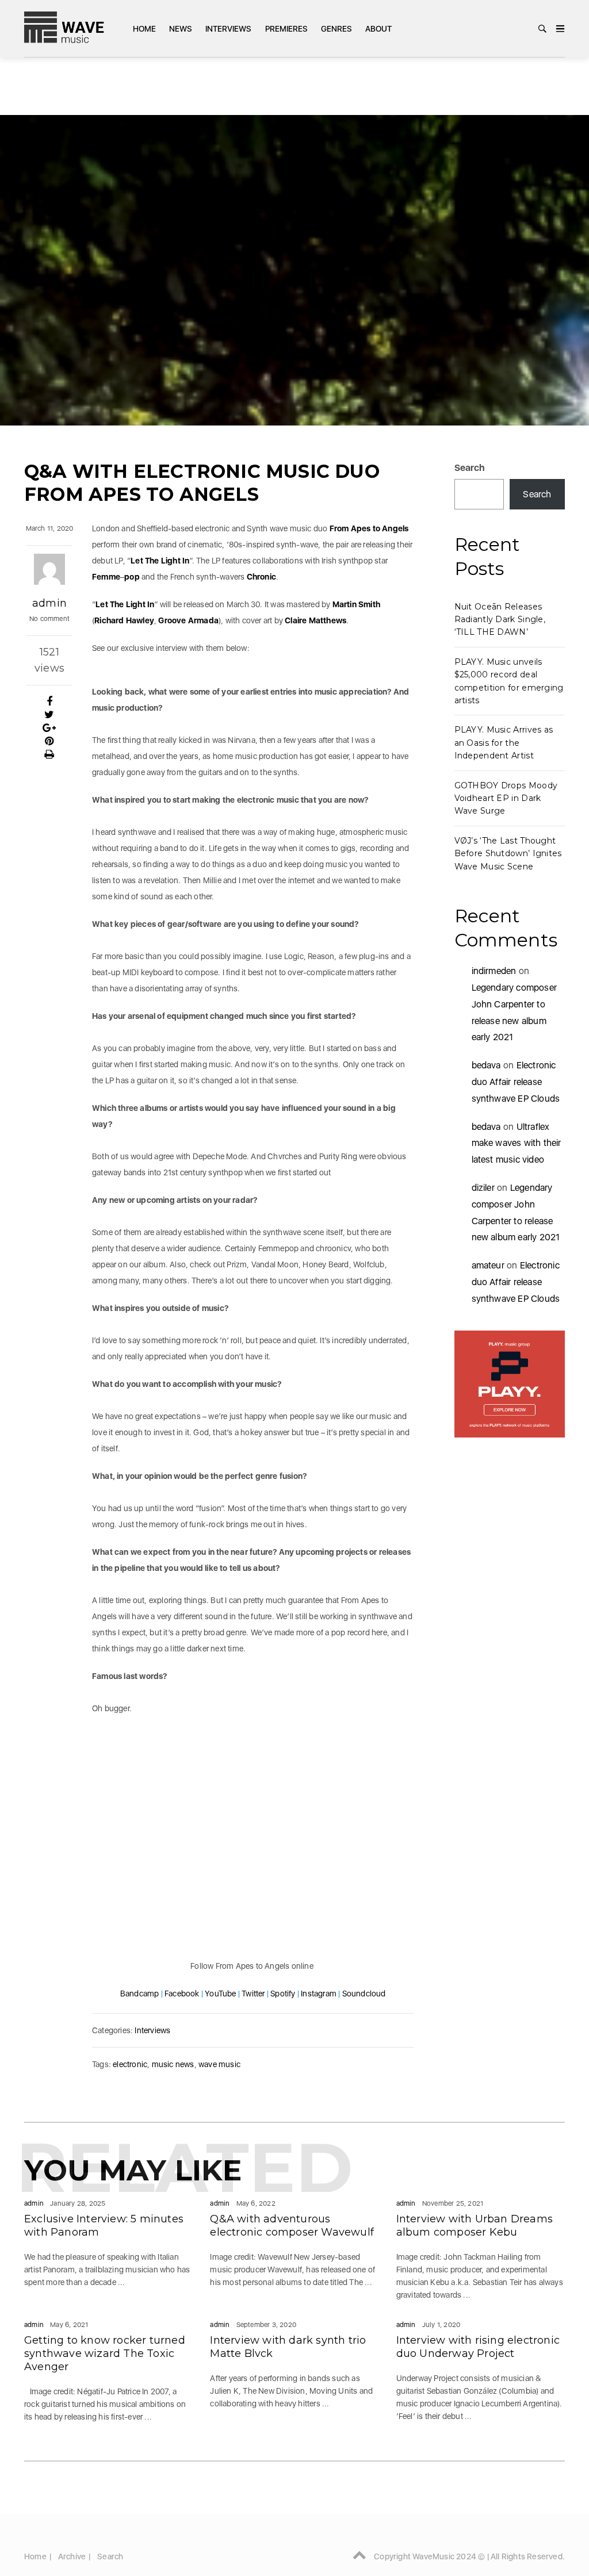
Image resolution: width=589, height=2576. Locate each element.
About (378, 29)
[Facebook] (49, 701)
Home (144, 29)
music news (173, 2064)
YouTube (220, 1994)
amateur (488, 1265)
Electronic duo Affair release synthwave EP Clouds (516, 1082)
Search (470, 468)
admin (49, 603)
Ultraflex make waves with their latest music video (517, 1143)
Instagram (319, 1994)
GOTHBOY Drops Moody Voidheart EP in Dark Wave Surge (506, 798)
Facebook (182, 1994)
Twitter (253, 1994)
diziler (483, 1188)
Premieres (286, 29)
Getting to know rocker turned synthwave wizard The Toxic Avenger (105, 2353)
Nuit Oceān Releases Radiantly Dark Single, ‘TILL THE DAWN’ (500, 620)
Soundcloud (364, 1994)
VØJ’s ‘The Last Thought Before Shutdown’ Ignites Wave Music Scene (508, 854)
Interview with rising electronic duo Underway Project (478, 2347)
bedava (486, 1065)
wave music (219, 2064)
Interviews (228, 29)
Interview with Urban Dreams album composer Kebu (475, 2226)
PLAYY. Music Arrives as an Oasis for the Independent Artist (504, 743)
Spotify (282, 1994)
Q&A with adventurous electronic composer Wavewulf (292, 2226)
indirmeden (494, 971)
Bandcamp (140, 1994)
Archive (72, 2556)
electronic (130, 2064)
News (181, 29)
